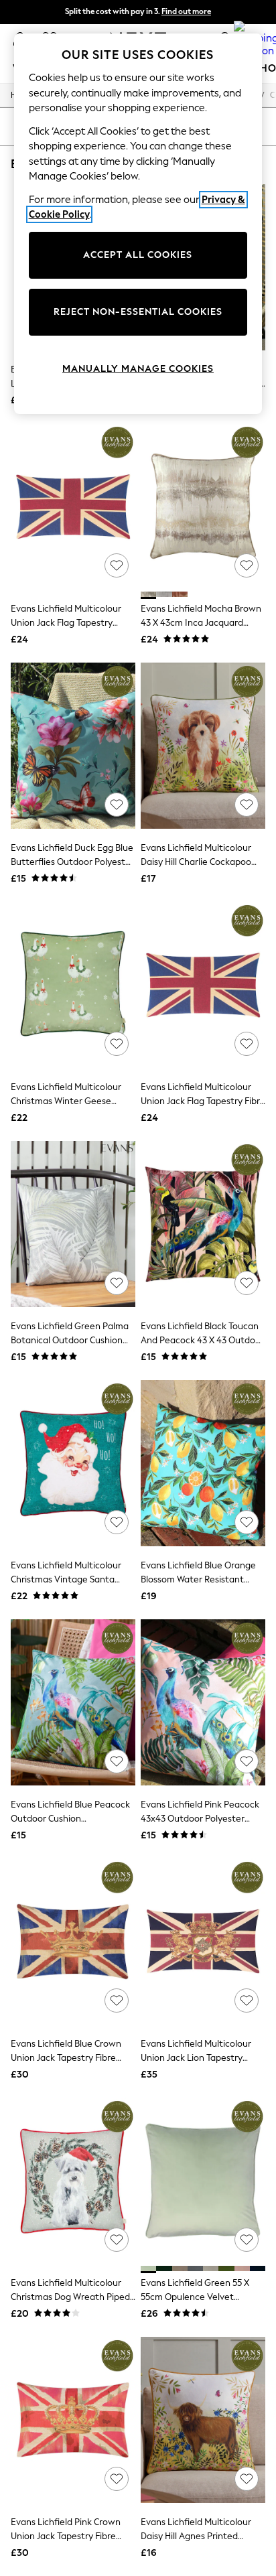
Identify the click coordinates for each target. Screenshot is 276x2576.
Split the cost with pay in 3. (138, 11)
